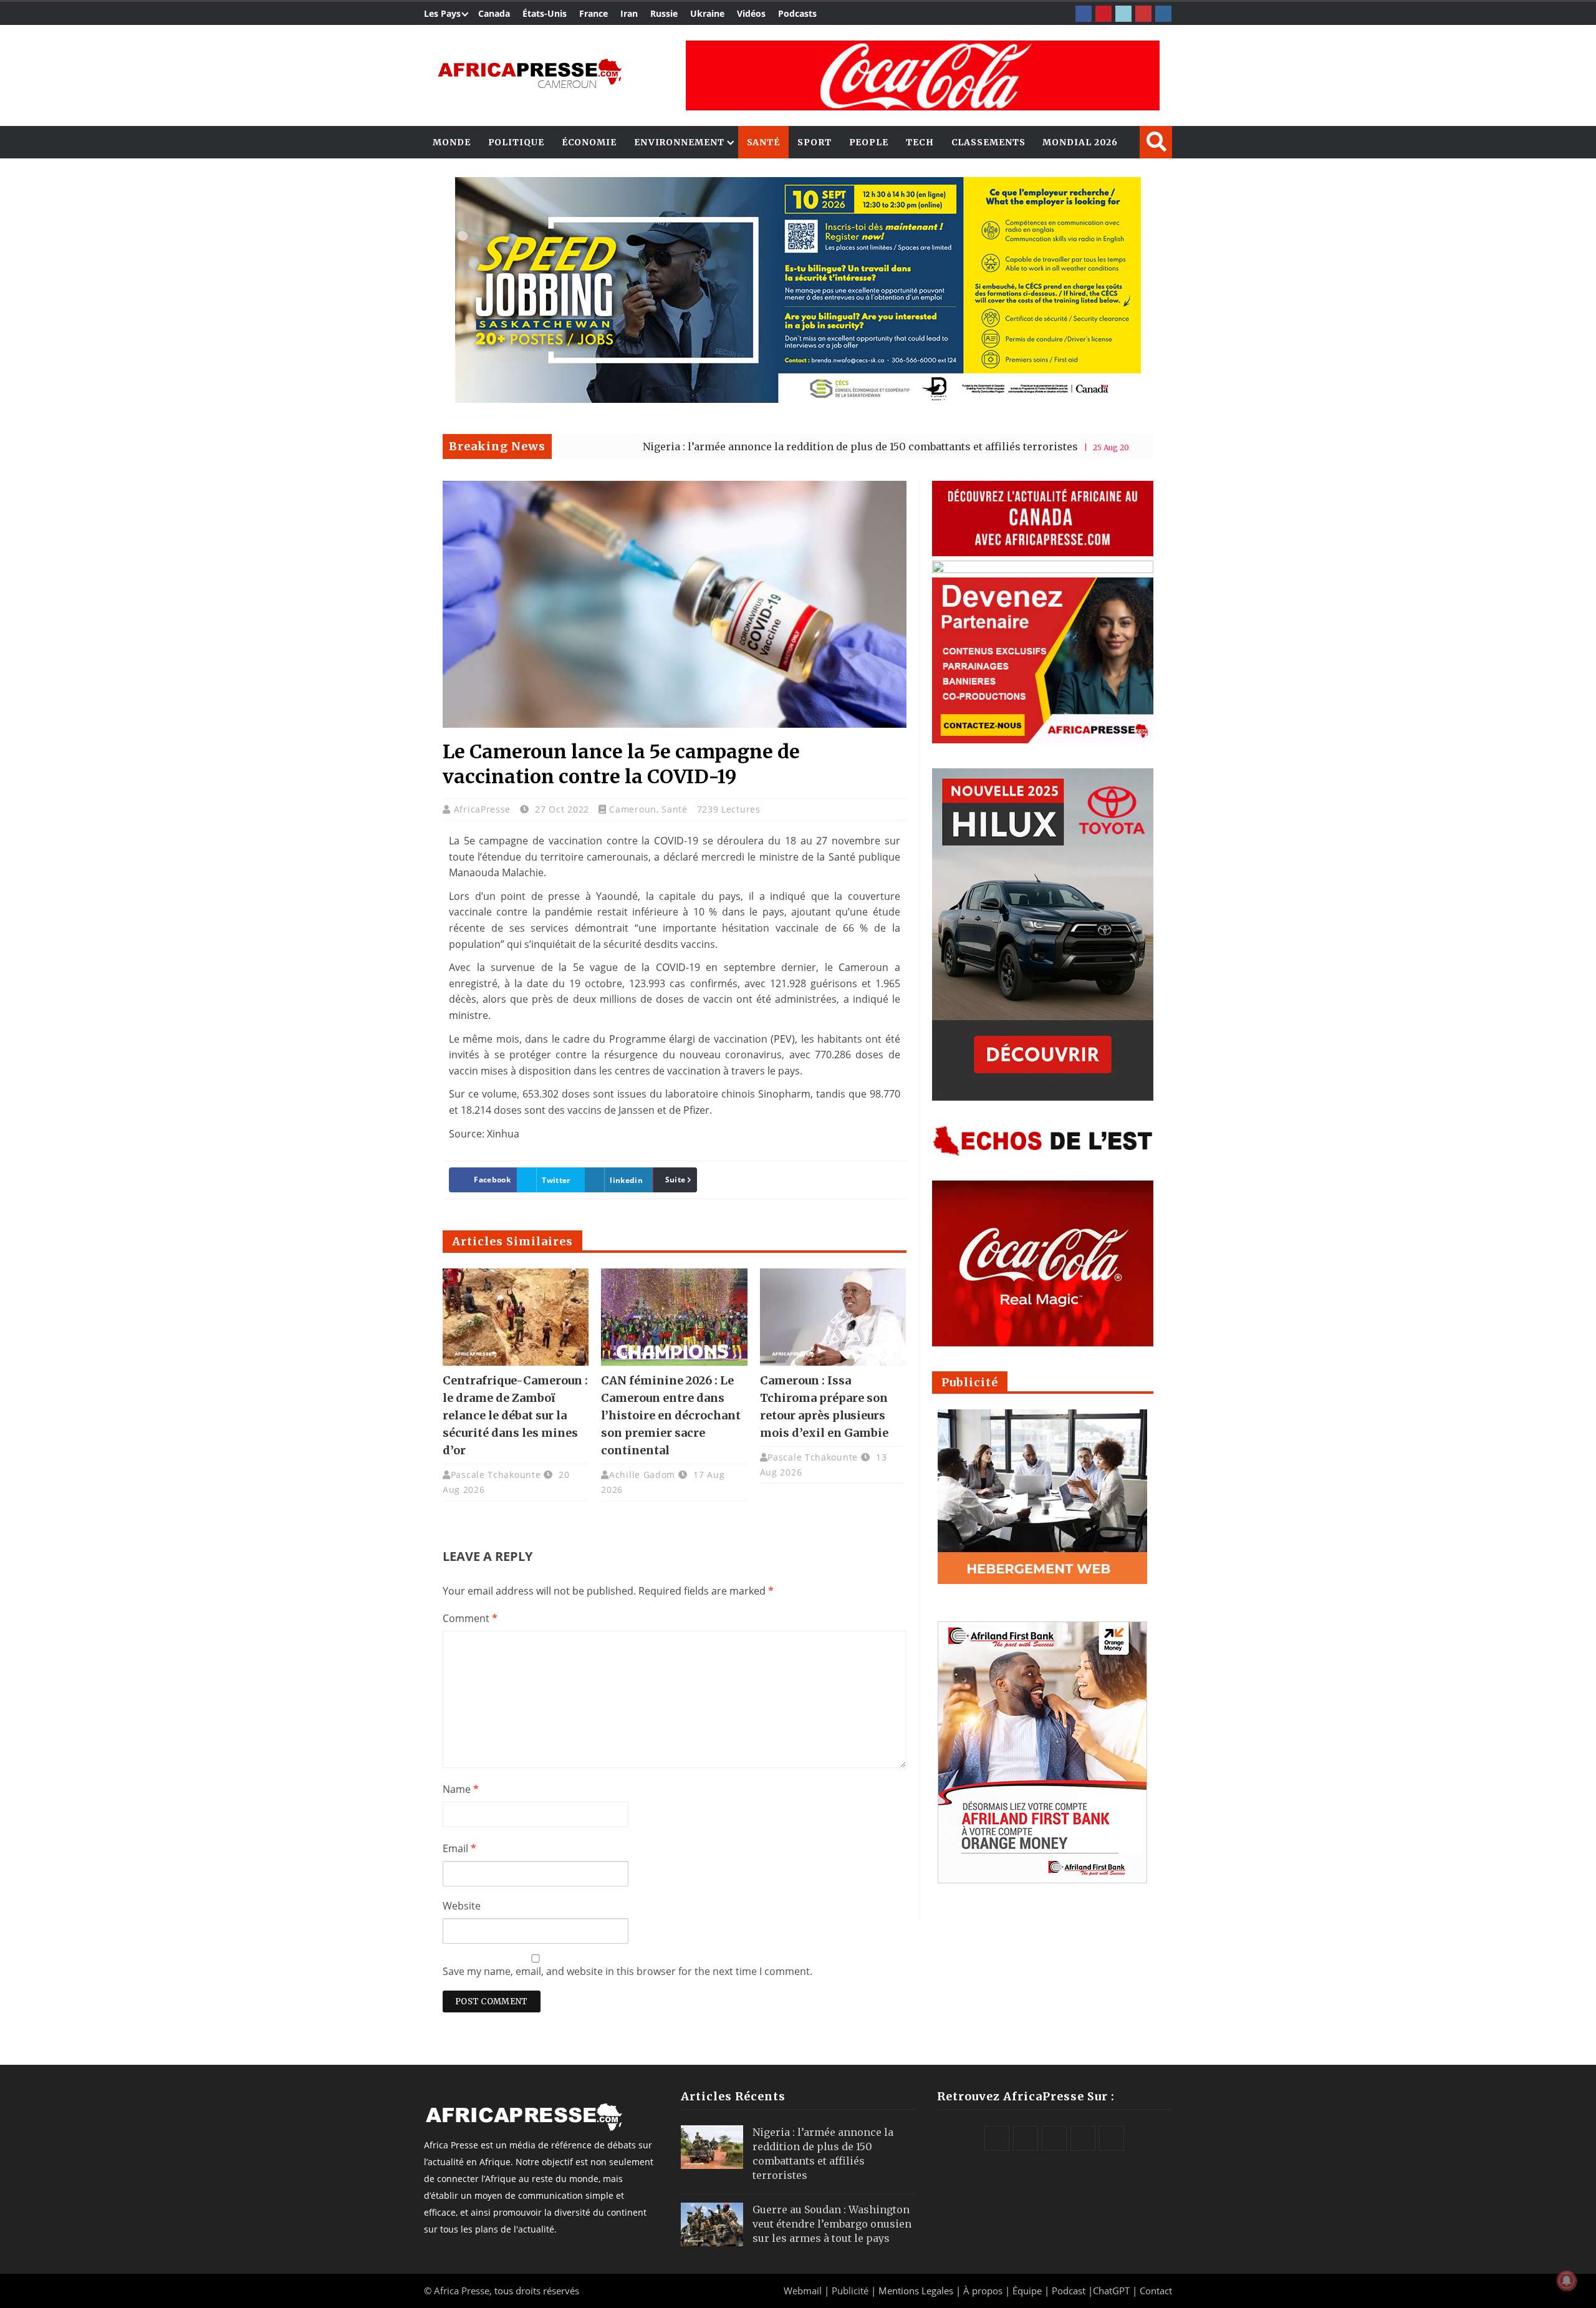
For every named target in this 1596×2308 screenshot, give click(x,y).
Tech (920, 142)
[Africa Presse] (530, 72)
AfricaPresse (484, 809)
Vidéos (751, 13)
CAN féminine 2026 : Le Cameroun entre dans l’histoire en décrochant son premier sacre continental (671, 1415)
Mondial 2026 (1080, 142)
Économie (589, 142)
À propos (983, 2291)
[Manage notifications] (1567, 2281)
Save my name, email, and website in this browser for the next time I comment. (627, 1971)
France (594, 13)
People (869, 142)
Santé (764, 142)
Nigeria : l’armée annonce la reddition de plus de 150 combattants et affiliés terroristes (744, 447)
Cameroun (633, 809)
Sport (815, 142)
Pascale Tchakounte (496, 1475)
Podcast (1069, 2291)
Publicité (851, 2291)
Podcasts (797, 13)
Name (461, 1789)
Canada (494, 13)
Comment (470, 1618)
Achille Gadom (642, 1475)
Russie (664, 13)
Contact (1156, 2291)
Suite (675, 1180)
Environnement (679, 142)
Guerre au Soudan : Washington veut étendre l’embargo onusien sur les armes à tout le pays (832, 2224)
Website (462, 1906)
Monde (452, 142)
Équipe (1028, 2291)
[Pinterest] (1103, 14)
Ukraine (707, 13)
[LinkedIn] (1123, 14)
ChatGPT (1111, 2291)
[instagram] (1163, 14)
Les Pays (442, 13)
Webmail (803, 2291)
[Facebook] (1084, 14)
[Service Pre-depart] (798, 399)
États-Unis (545, 13)
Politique (516, 142)
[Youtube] (1143, 14)
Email (459, 1848)
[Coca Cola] (923, 75)
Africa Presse (462, 2291)
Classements (988, 142)
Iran (629, 13)
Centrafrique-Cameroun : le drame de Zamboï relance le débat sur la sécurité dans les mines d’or (515, 1415)
